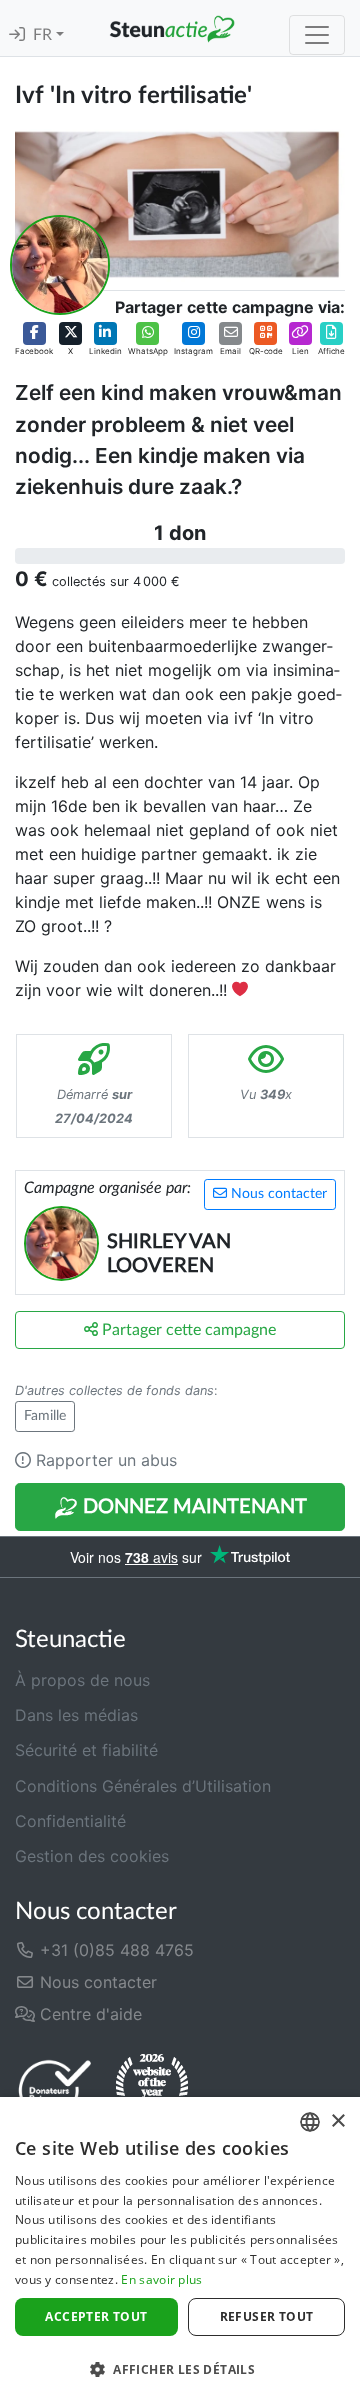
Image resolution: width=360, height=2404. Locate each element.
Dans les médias (76, 1715)
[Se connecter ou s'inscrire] (17, 35)
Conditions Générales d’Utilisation (143, 1786)
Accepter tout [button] (96, 2316)
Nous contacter (277, 1194)
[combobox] (310, 2122)
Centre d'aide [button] (88, 2014)
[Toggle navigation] (317, 35)
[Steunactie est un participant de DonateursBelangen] (55, 2089)
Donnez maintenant (192, 1507)
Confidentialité (70, 1821)
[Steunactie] (172, 28)
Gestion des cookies (92, 1856)
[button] (34, 340)
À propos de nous (82, 1680)
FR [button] (44, 35)
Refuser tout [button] (267, 2316)
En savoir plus (161, 2279)
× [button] (337, 2121)
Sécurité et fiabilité (86, 1750)
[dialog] (180, 2250)
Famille (45, 1416)
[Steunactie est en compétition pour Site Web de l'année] (152, 2089)
